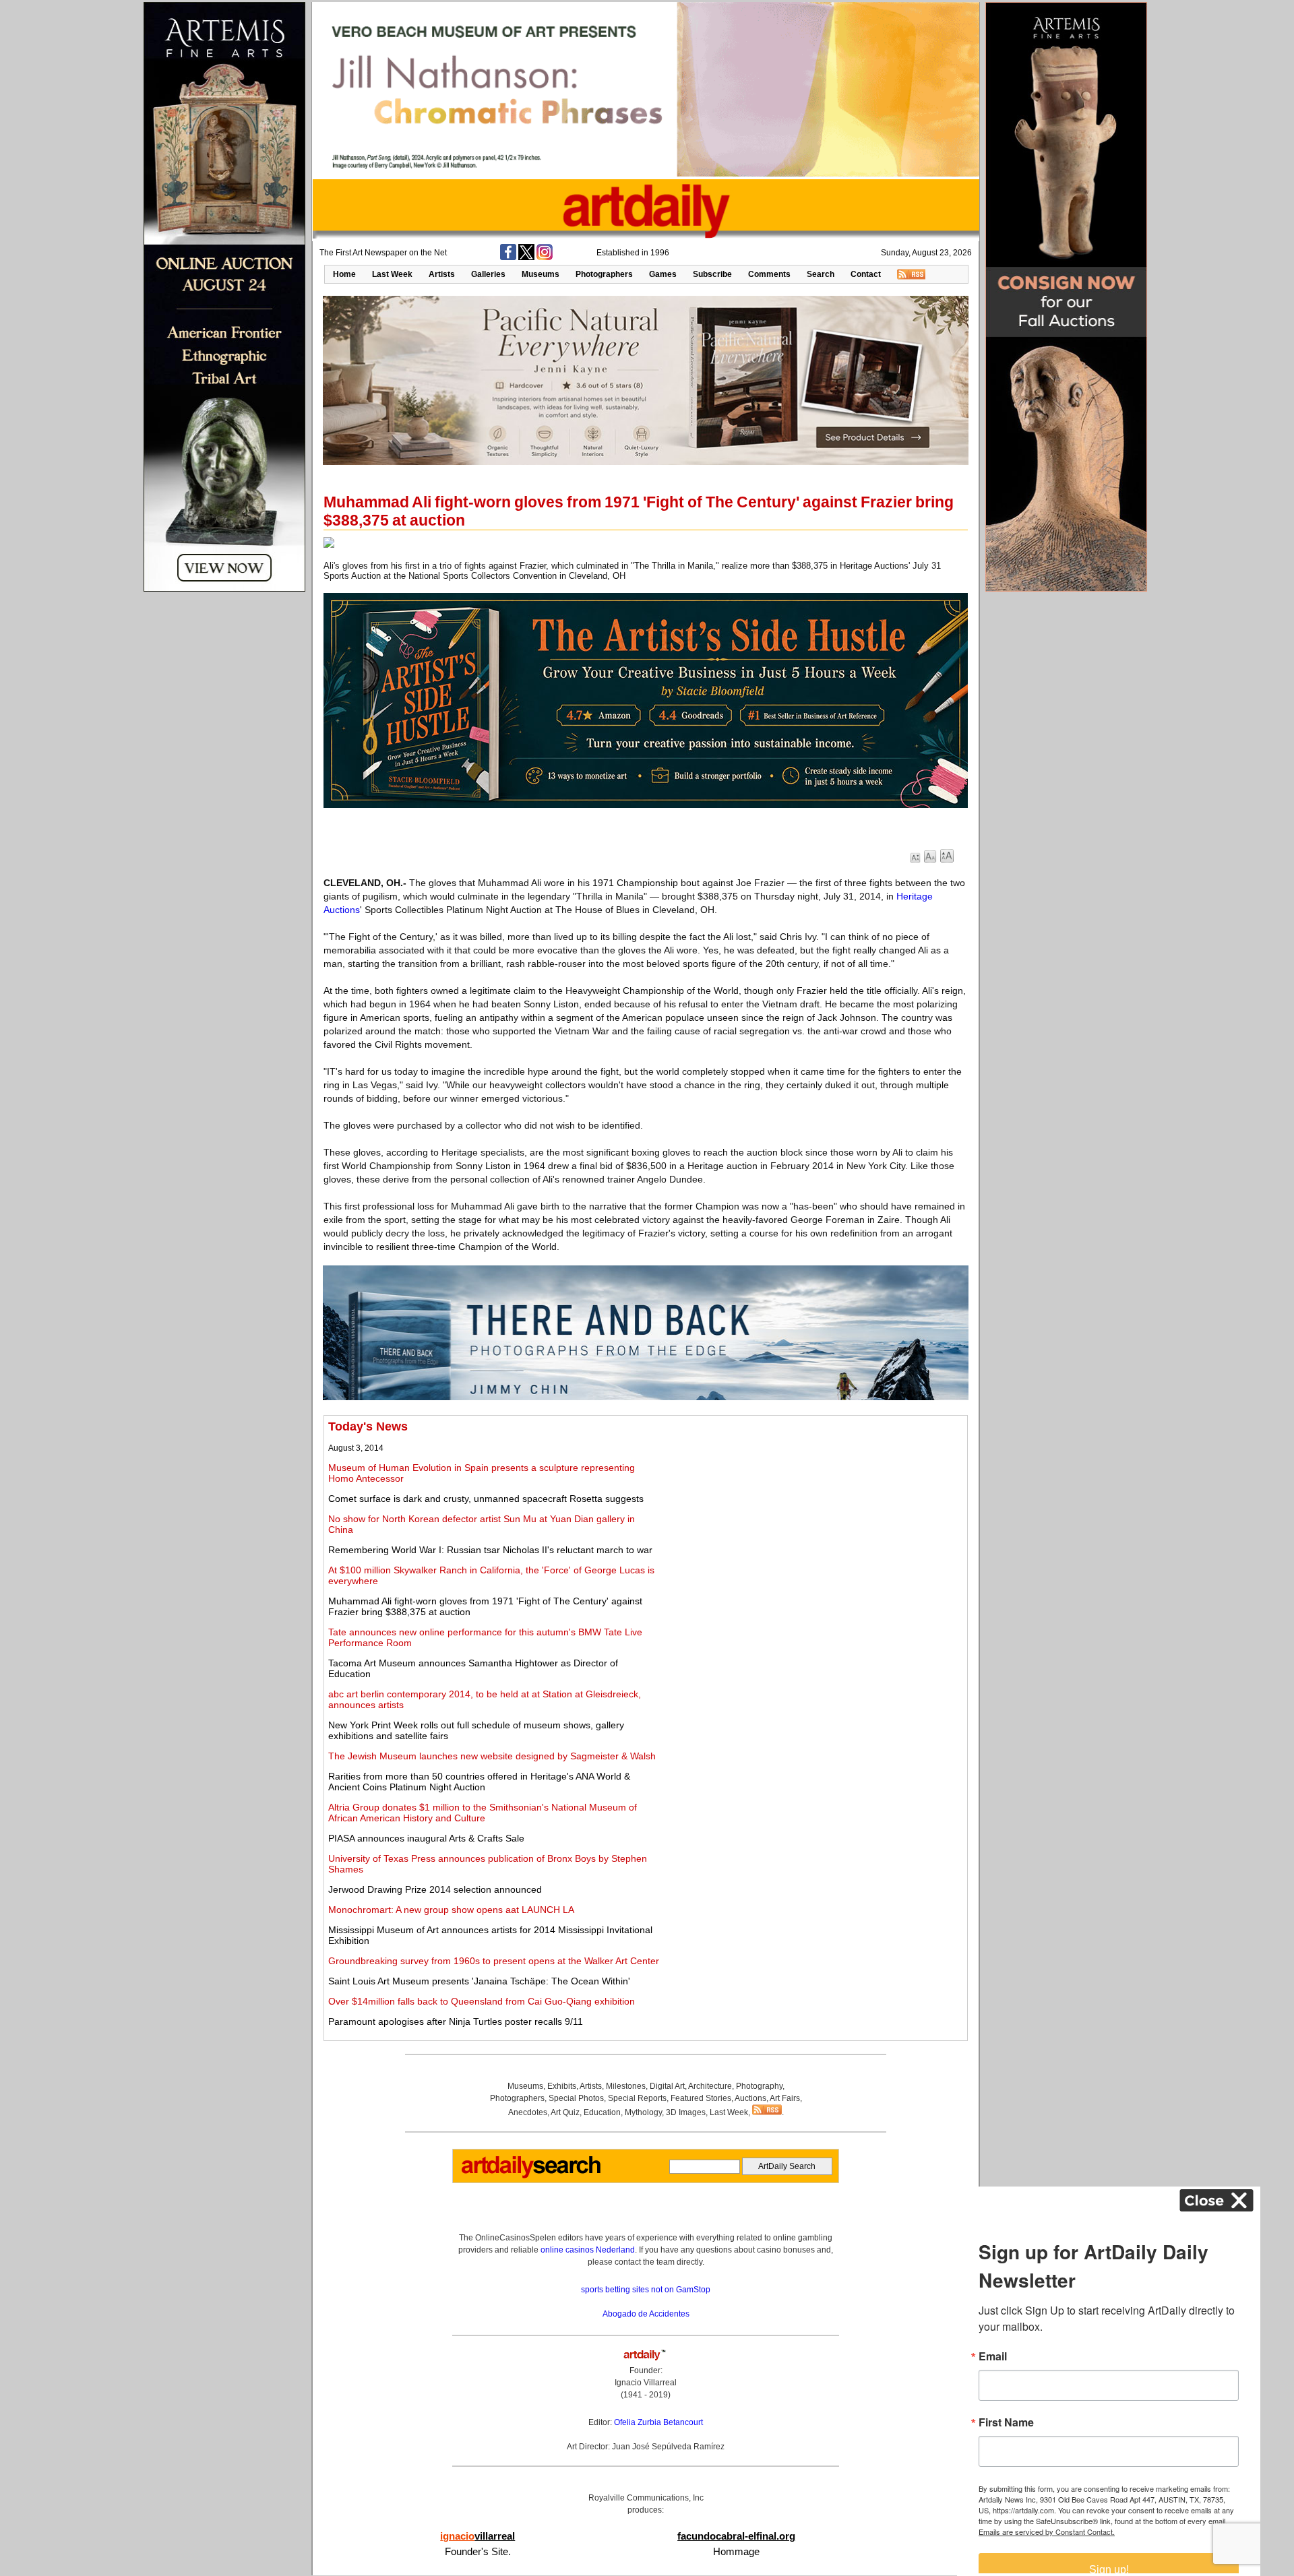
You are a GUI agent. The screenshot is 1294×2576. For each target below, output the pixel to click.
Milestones (626, 2086)
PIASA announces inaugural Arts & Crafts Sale (426, 1838)
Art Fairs (785, 2098)
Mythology (643, 2112)
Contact (866, 274)
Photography (759, 2086)
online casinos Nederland (588, 2250)
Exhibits (562, 2086)
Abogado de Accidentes (646, 2314)
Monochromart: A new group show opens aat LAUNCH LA (451, 1910)
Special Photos (576, 2098)
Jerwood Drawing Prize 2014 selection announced (435, 1889)
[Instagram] (545, 257)
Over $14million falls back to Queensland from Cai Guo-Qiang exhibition (482, 2001)
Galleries (488, 274)
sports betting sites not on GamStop (646, 2290)
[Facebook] (508, 257)
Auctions (750, 2098)
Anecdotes (528, 2112)
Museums (541, 274)
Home (344, 274)
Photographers (604, 274)
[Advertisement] (813, 1514)
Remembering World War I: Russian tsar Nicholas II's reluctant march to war (490, 1550)
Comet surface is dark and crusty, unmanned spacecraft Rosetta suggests (486, 1499)
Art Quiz (565, 2112)
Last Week (392, 274)
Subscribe (712, 274)
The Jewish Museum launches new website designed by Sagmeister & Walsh (492, 1756)
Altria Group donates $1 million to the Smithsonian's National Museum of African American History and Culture (483, 1813)
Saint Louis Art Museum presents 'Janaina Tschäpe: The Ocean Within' (479, 1981)
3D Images (686, 2112)
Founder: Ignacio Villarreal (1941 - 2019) (646, 2383)
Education (602, 2112)
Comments (769, 274)
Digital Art (667, 2086)
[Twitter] (526, 257)
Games (663, 274)
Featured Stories (701, 2098)
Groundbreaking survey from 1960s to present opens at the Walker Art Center (494, 1961)
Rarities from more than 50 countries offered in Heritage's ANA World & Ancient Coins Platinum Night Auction (479, 1782)
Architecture (710, 2086)
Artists (442, 274)
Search (821, 274)
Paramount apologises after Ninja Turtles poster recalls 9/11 (456, 2021)
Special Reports (637, 2098)
